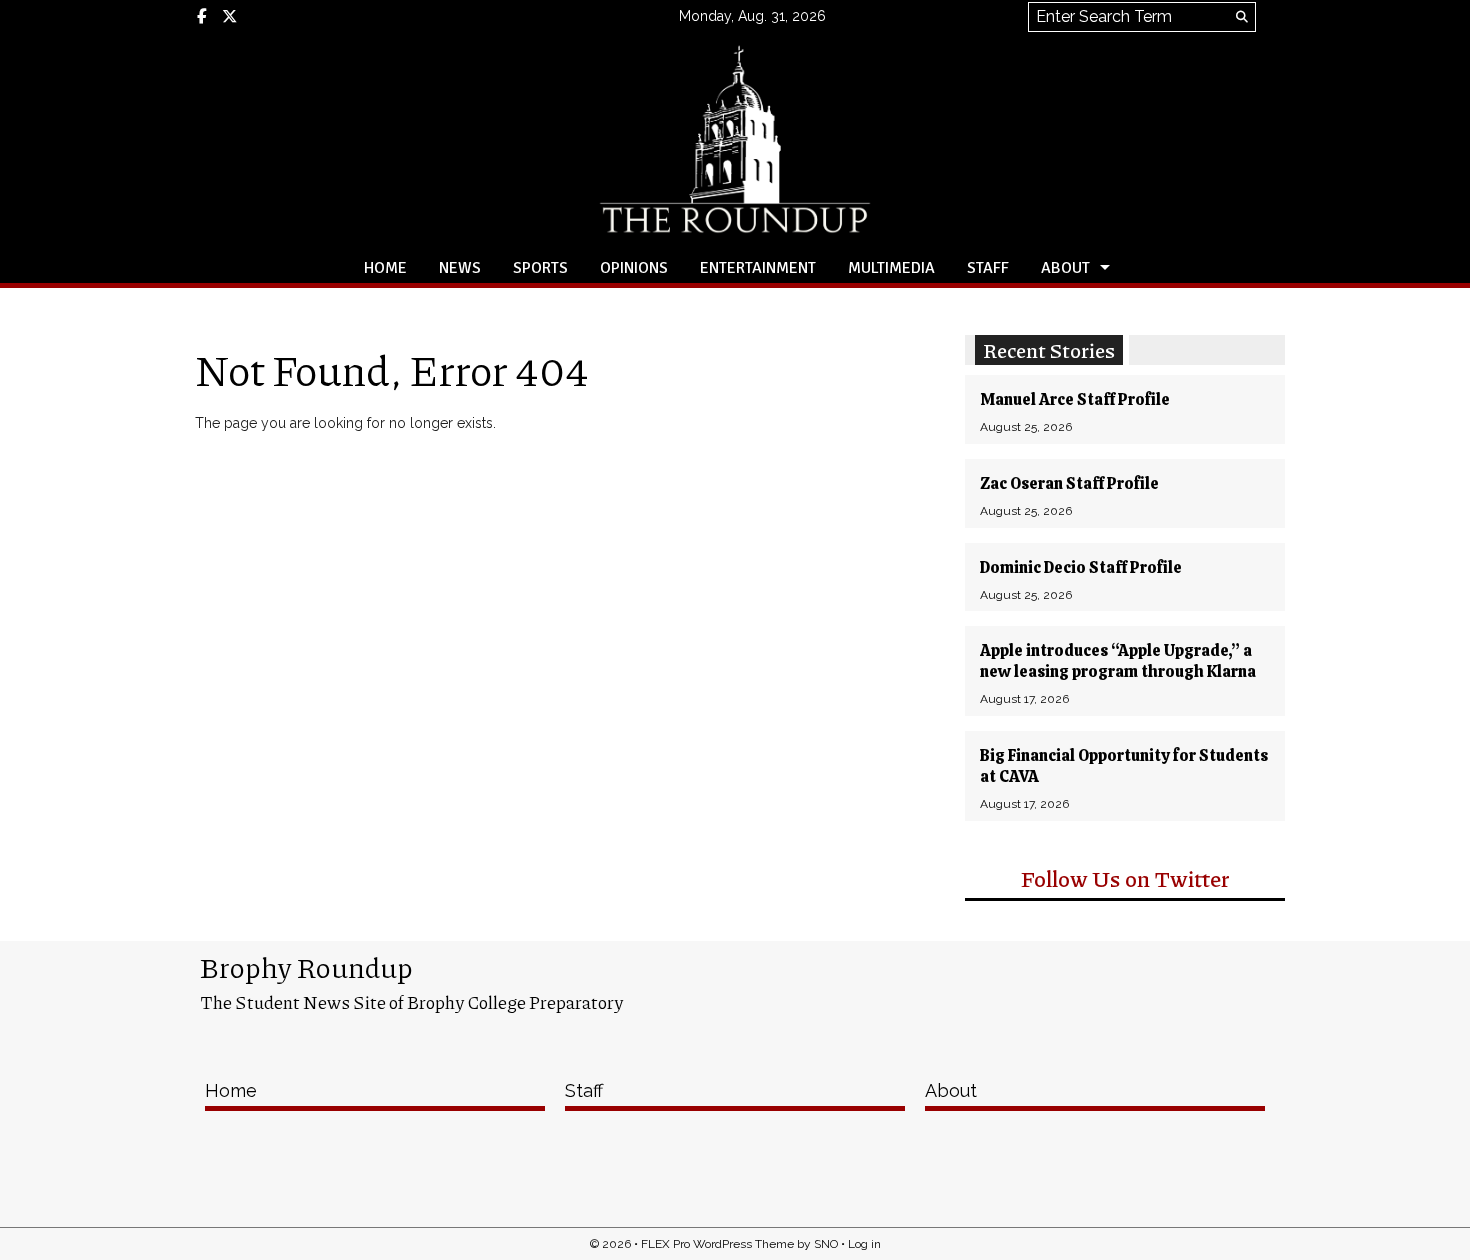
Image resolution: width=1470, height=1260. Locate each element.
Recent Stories (1049, 350)
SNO (826, 1244)
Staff (988, 268)
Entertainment (758, 268)
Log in (864, 1244)
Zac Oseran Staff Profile (1069, 483)
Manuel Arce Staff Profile (1075, 399)
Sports (540, 268)
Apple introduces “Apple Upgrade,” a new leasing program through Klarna (1118, 661)
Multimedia (891, 268)
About (1065, 268)
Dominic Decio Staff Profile (1081, 567)
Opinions (634, 268)
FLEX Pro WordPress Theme (717, 1244)
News (460, 268)
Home (385, 268)
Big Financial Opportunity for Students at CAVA (1124, 766)
